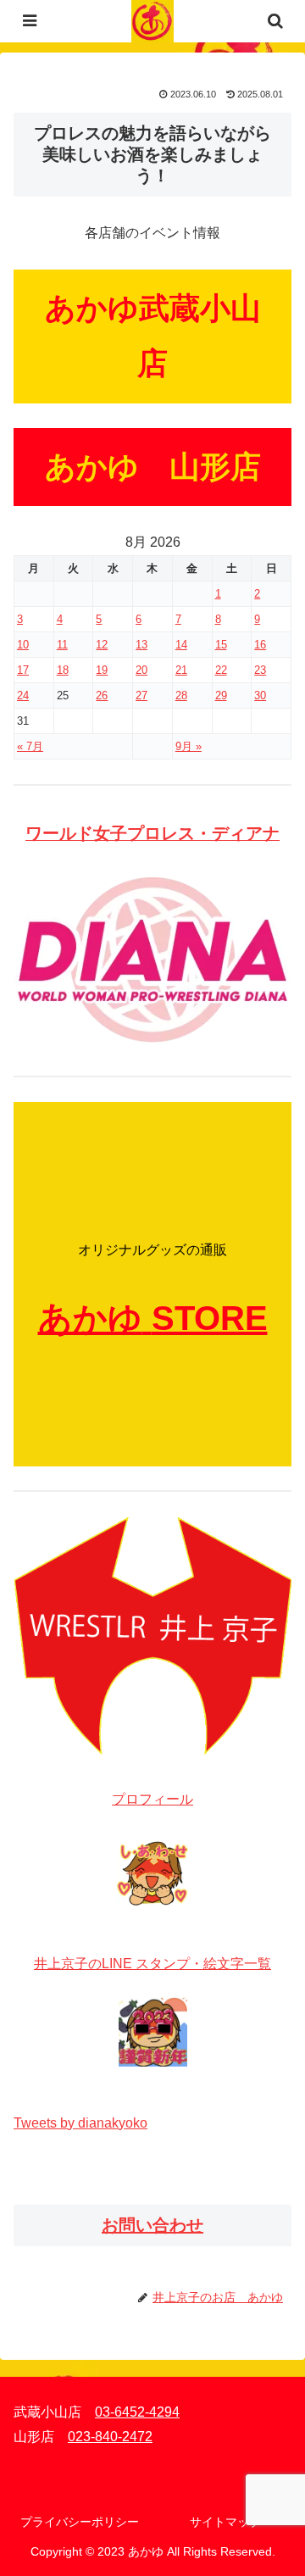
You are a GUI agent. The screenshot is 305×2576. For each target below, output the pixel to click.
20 (141, 670)
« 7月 (30, 746)
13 (141, 645)
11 (62, 645)
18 (63, 670)
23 (260, 670)
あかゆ (90, 1318)
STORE (210, 1318)
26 (102, 695)
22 (221, 670)
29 (221, 695)
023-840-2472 (110, 2437)
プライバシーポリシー (80, 2522)
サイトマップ (225, 2522)
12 (102, 645)
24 (23, 695)
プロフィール (152, 1799)
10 (23, 645)
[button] (272, 2206)
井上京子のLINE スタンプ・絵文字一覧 (152, 1964)
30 (260, 695)
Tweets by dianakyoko (80, 2123)
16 (260, 645)
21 (181, 670)
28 (181, 695)
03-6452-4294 (137, 2412)
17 (23, 670)
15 (221, 645)
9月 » (189, 746)
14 (181, 645)
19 (102, 670)
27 (141, 695)
